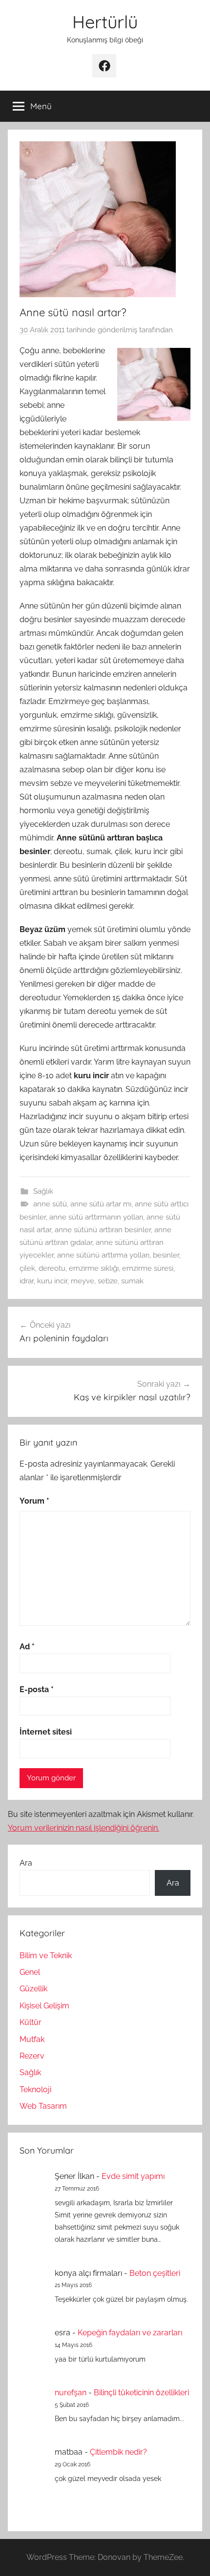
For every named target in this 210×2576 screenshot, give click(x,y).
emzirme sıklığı (94, 1268)
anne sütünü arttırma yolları (103, 1255)
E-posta (37, 1689)
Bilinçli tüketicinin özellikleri (141, 2393)
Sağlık (43, 1191)
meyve (83, 1281)
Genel (30, 1972)
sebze (108, 1281)
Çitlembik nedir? (118, 2452)
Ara (26, 1863)
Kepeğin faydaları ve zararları (130, 2333)
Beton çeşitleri (155, 2273)
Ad (27, 1647)
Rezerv (32, 2056)
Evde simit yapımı (133, 2176)
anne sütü (50, 1204)
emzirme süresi (148, 1268)
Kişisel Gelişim (44, 2006)
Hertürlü (105, 22)
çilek (27, 1268)
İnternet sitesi (46, 1732)
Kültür (31, 2022)
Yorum (34, 1501)
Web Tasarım (43, 2106)
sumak (132, 1281)
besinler (166, 1255)
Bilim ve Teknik (46, 1956)
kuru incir (52, 1281)
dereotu (52, 1268)
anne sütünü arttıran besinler (103, 1230)
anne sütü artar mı (101, 1204)
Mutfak (32, 2039)
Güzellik (33, 1989)
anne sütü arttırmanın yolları (96, 1217)
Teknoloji (35, 2089)
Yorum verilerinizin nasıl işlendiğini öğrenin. (84, 1828)
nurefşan (71, 2393)
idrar (27, 1281)
